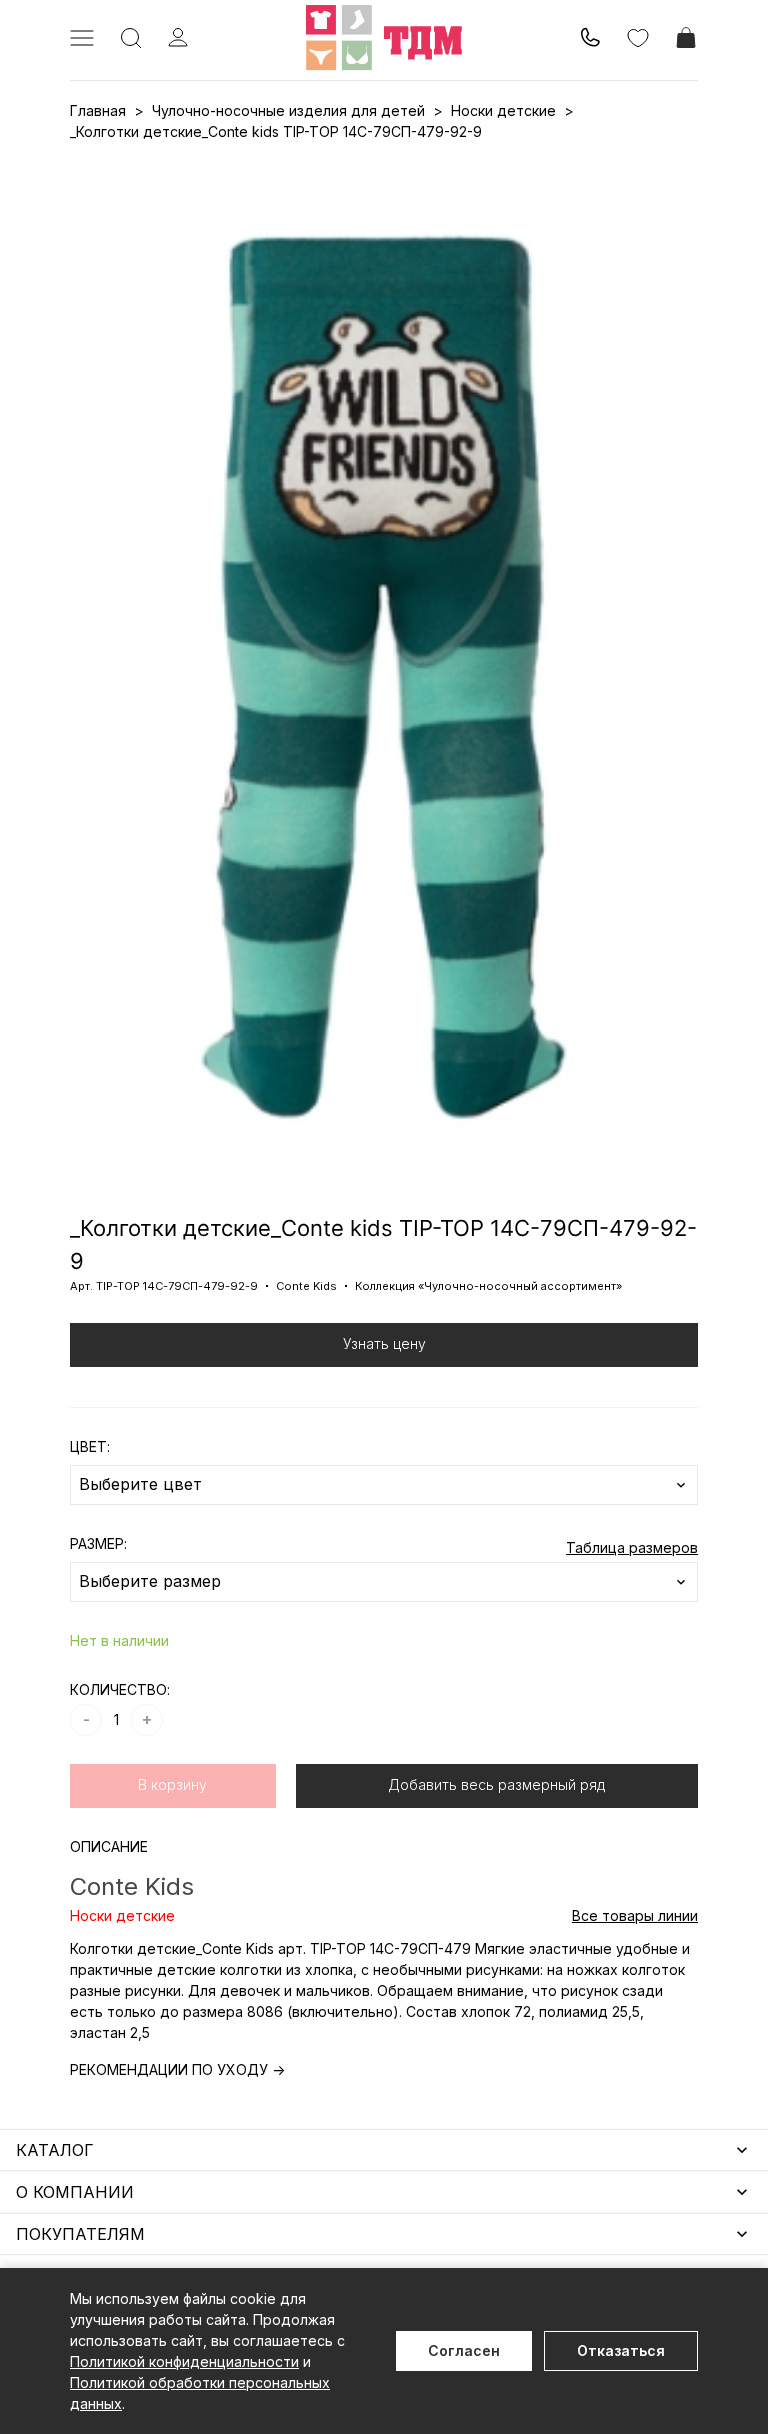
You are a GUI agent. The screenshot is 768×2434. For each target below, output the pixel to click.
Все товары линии (635, 1915)
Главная (98, 110)
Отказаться (621, 2350)
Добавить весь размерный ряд (496, 1784)
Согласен (464, 2350)
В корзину (172, 1784)
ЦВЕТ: (90, 1446)
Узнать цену (384, 1343)
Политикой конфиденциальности (184, 2361)
